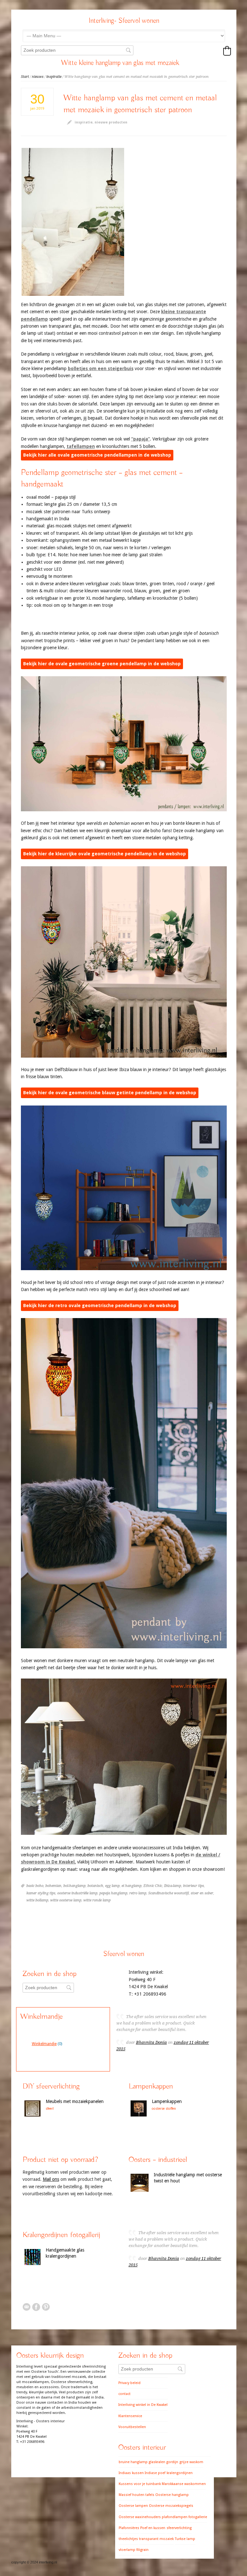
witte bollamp (37, 1900)
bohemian (53, 1886)
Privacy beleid (129, 2383)
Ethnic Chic (153, 1886)
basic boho (35, 1886)
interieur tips (193, 1886)
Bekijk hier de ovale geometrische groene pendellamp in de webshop (102, 664)
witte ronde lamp (97, 1900)
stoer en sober (202, 1893)
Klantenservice (130, 2416)
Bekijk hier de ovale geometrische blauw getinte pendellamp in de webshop (110, 1093)
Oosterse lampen (133, 2506)
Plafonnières (129, 2528)
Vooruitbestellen (132, 2427)
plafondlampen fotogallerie (184, 2517)
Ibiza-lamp (173, 1886)
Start (25, 77)
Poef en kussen (153, 2528)
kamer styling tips (41, 1893)
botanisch (95, 1886)
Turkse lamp (185, 2539)
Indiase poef (155, 2473)
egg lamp (112, 1886)
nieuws (38, 77)
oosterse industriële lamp (77, 1893)
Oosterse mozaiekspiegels (171, 2506)
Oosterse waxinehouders (140, 2517)
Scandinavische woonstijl (169, 1893)
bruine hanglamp (133, 2462)
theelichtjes (128, 2539)
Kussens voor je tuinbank (140, 2484)
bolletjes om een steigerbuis (101, 369)
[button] (227, 51)
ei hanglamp (132, 1886)
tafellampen (81, 446)
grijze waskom (191, 2462)
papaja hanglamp (113, 1893)
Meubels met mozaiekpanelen (75, 2101)
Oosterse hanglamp (172, 2495)
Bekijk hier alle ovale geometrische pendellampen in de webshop (97, 455)
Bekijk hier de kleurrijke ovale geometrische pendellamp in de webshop (105, 854)
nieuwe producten (111, 122)
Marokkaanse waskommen (184, 2484)
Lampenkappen (167, 2101)
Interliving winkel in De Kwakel (143, 2405)
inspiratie (54, 77)
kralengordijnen (180, 2473)
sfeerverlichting (179, 2528)
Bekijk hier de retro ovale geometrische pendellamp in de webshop (100, 1306)
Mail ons (51, 2179)
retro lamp (138, 1893)
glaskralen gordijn (163, 2462)
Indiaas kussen (131, 2473)
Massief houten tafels (137, 2495)
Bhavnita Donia (151, 2042)
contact (124, 2394)
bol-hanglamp (74, 1886)
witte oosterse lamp (66, 1900)
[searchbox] (77, 50)
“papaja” (141, 439)
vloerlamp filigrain (134, 2550)
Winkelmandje (44, 2044)
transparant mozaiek (156, 2539)
